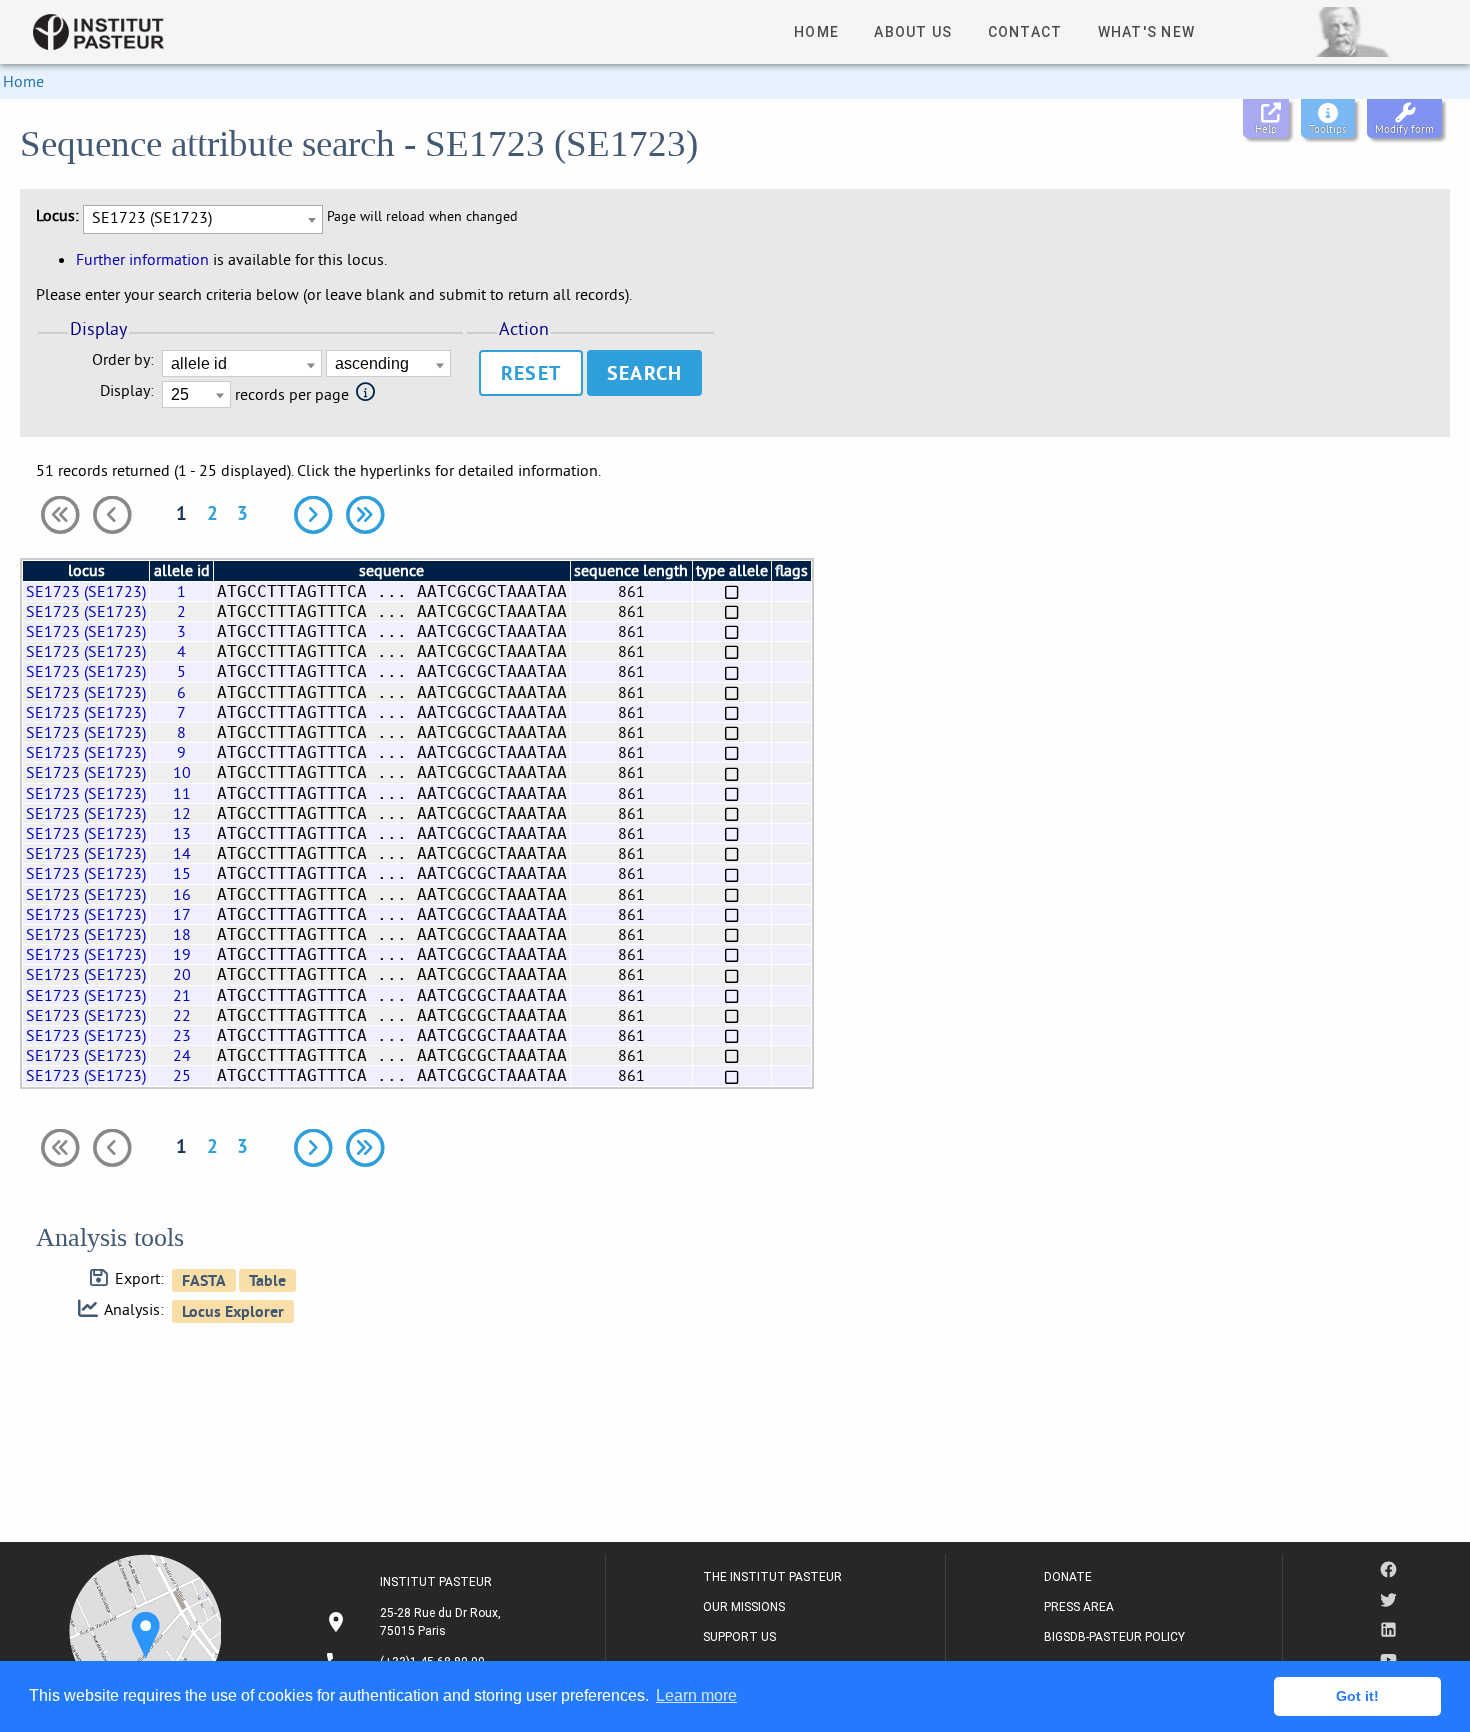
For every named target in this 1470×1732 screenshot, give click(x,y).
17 (182, 914)
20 (182, 974)
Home (23, 81)
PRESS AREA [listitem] (1079, 1607)
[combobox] (203, 219)
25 (182, 1075)
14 (182, 853)
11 (182, 793)
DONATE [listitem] (1068, 1577)
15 (182, 873)
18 (182, 934)
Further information (142, 259)
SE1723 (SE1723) (86, 591)
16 (182, 894)
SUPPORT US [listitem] (739, 1637)
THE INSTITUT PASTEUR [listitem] (772, 1577)
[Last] (365, 515)
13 (182, 833)
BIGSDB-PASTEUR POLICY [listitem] (1114, 1637)
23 (182, 1035)
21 (182, 995)
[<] (112, 515)
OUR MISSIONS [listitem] (744, 1607)
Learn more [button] (696, 1695)
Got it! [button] (1357, 1696)
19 (182, 954)
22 (182, 1015)
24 (182, 1055)
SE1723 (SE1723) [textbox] (152, 217)
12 (182, 813)
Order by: (123, 359)
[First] (60, 515)
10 (182, 772)
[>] (313, 515)
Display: (127, 390)
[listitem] (415, 1622)
